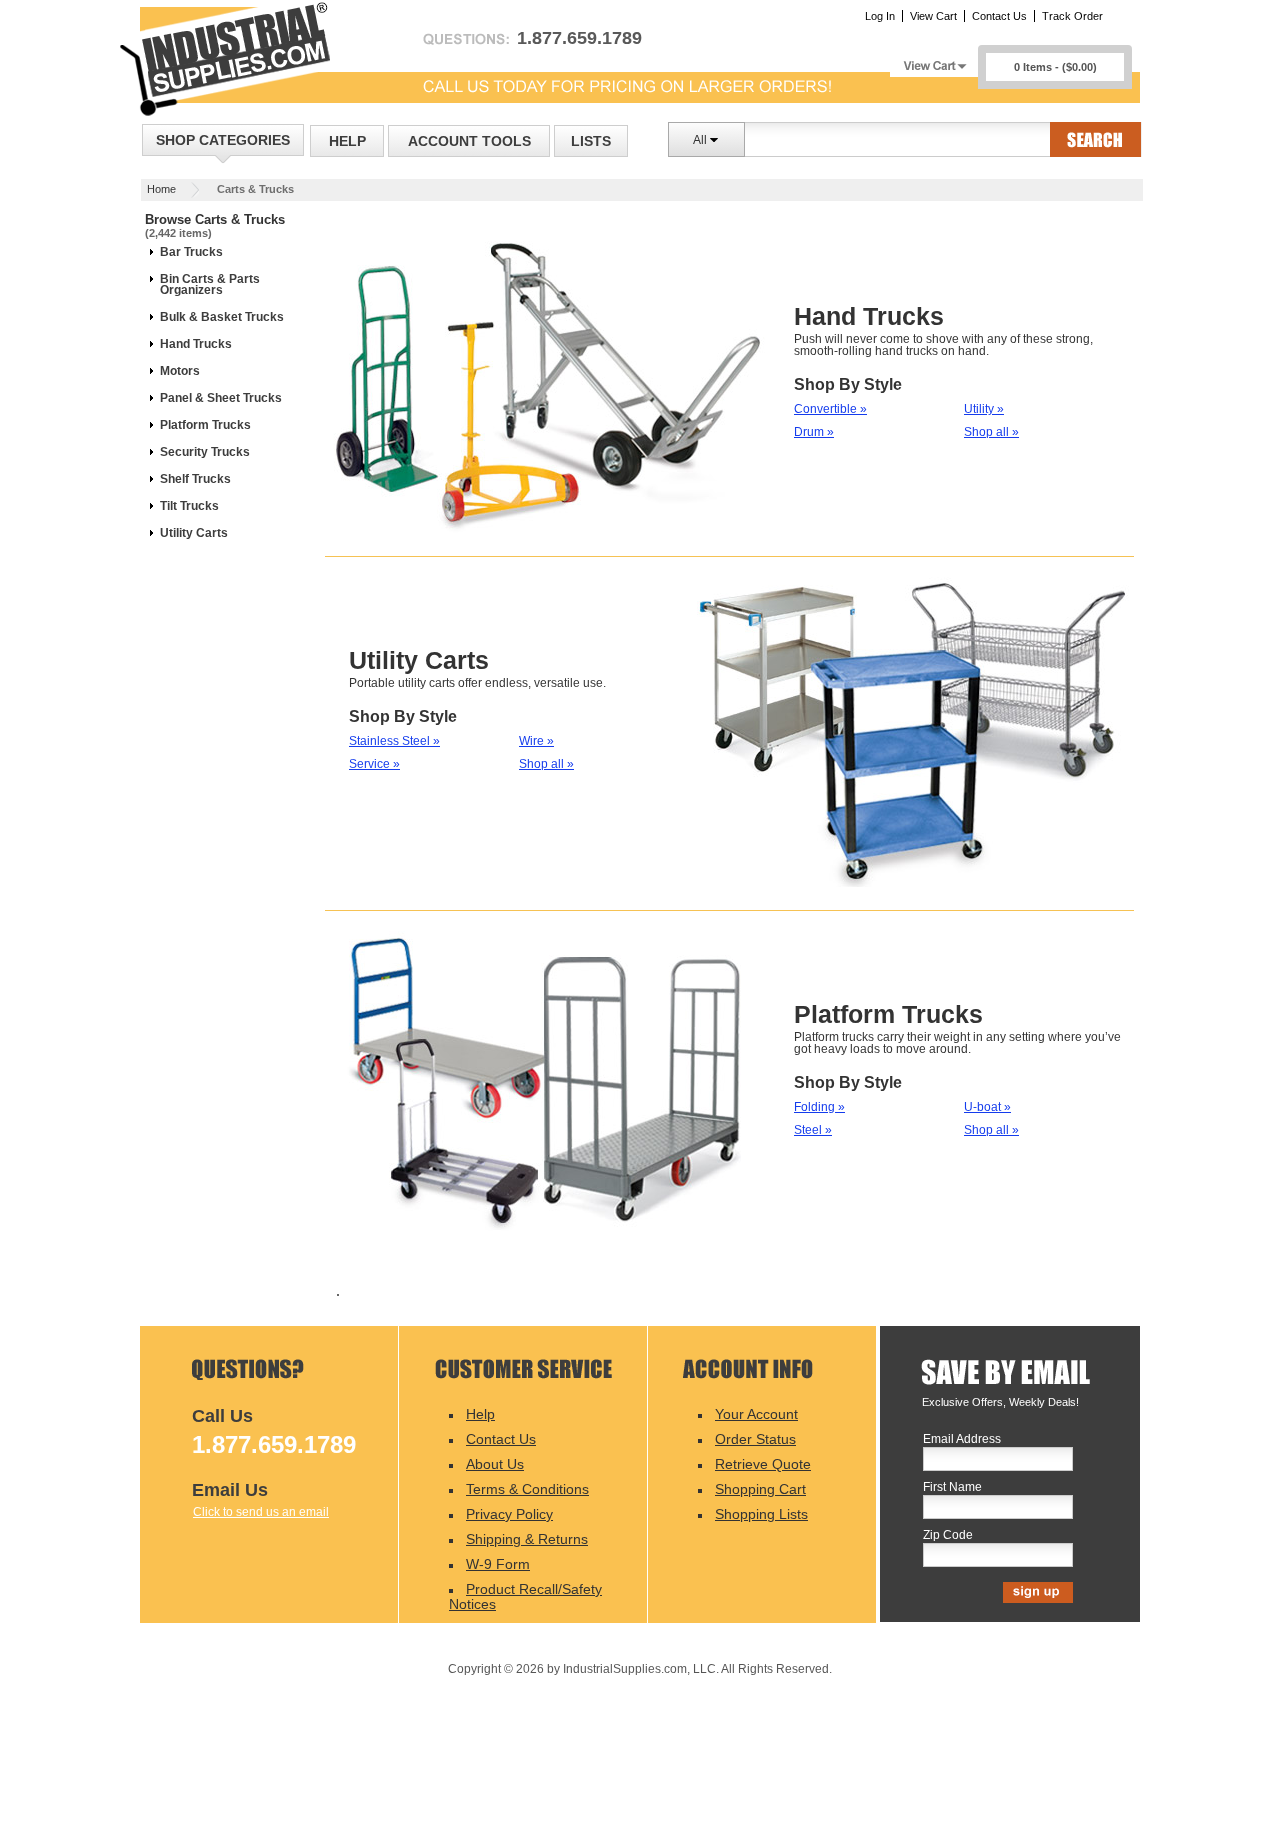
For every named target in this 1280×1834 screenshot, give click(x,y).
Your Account (756, 1414)
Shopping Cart (760, 1489)
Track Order (1072, 16)
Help (347, 141)
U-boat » (987, 1107)
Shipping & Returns (527, 1539)
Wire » (536, 741)
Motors (180, 371)
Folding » (819, 1107)
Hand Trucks (196, 344)
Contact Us (999, 16)
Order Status (755, 1439)
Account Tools (469, 141)
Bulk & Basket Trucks (222, 317)
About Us (495, 1464)
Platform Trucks (205, 425)
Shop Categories (223, 140)
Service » (374, 764)
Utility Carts (194, 533)
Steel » (813, 1130)
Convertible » (830, 409)
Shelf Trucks (195, 479)
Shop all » (991, 432)
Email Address (962, 1439)
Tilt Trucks (189, 506)
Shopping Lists (761, 1514)
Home (161, 189)
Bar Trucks (191, 252)
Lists (591, 141)
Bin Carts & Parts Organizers (210, 284)
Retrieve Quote (763, 1464)
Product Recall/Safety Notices (525, 1596)
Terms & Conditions (527, 1489)
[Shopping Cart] (934, 60)
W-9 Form (498, 1564)
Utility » (984, 409)
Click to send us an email (261, 1512)
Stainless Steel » (394, 741)
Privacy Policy (509, 1514)
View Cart (933, 16)
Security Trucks (205, 452)
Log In (880, 16)
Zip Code (948, 1535)
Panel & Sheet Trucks (221, 398)
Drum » (814, 432)
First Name (952, 1487)
